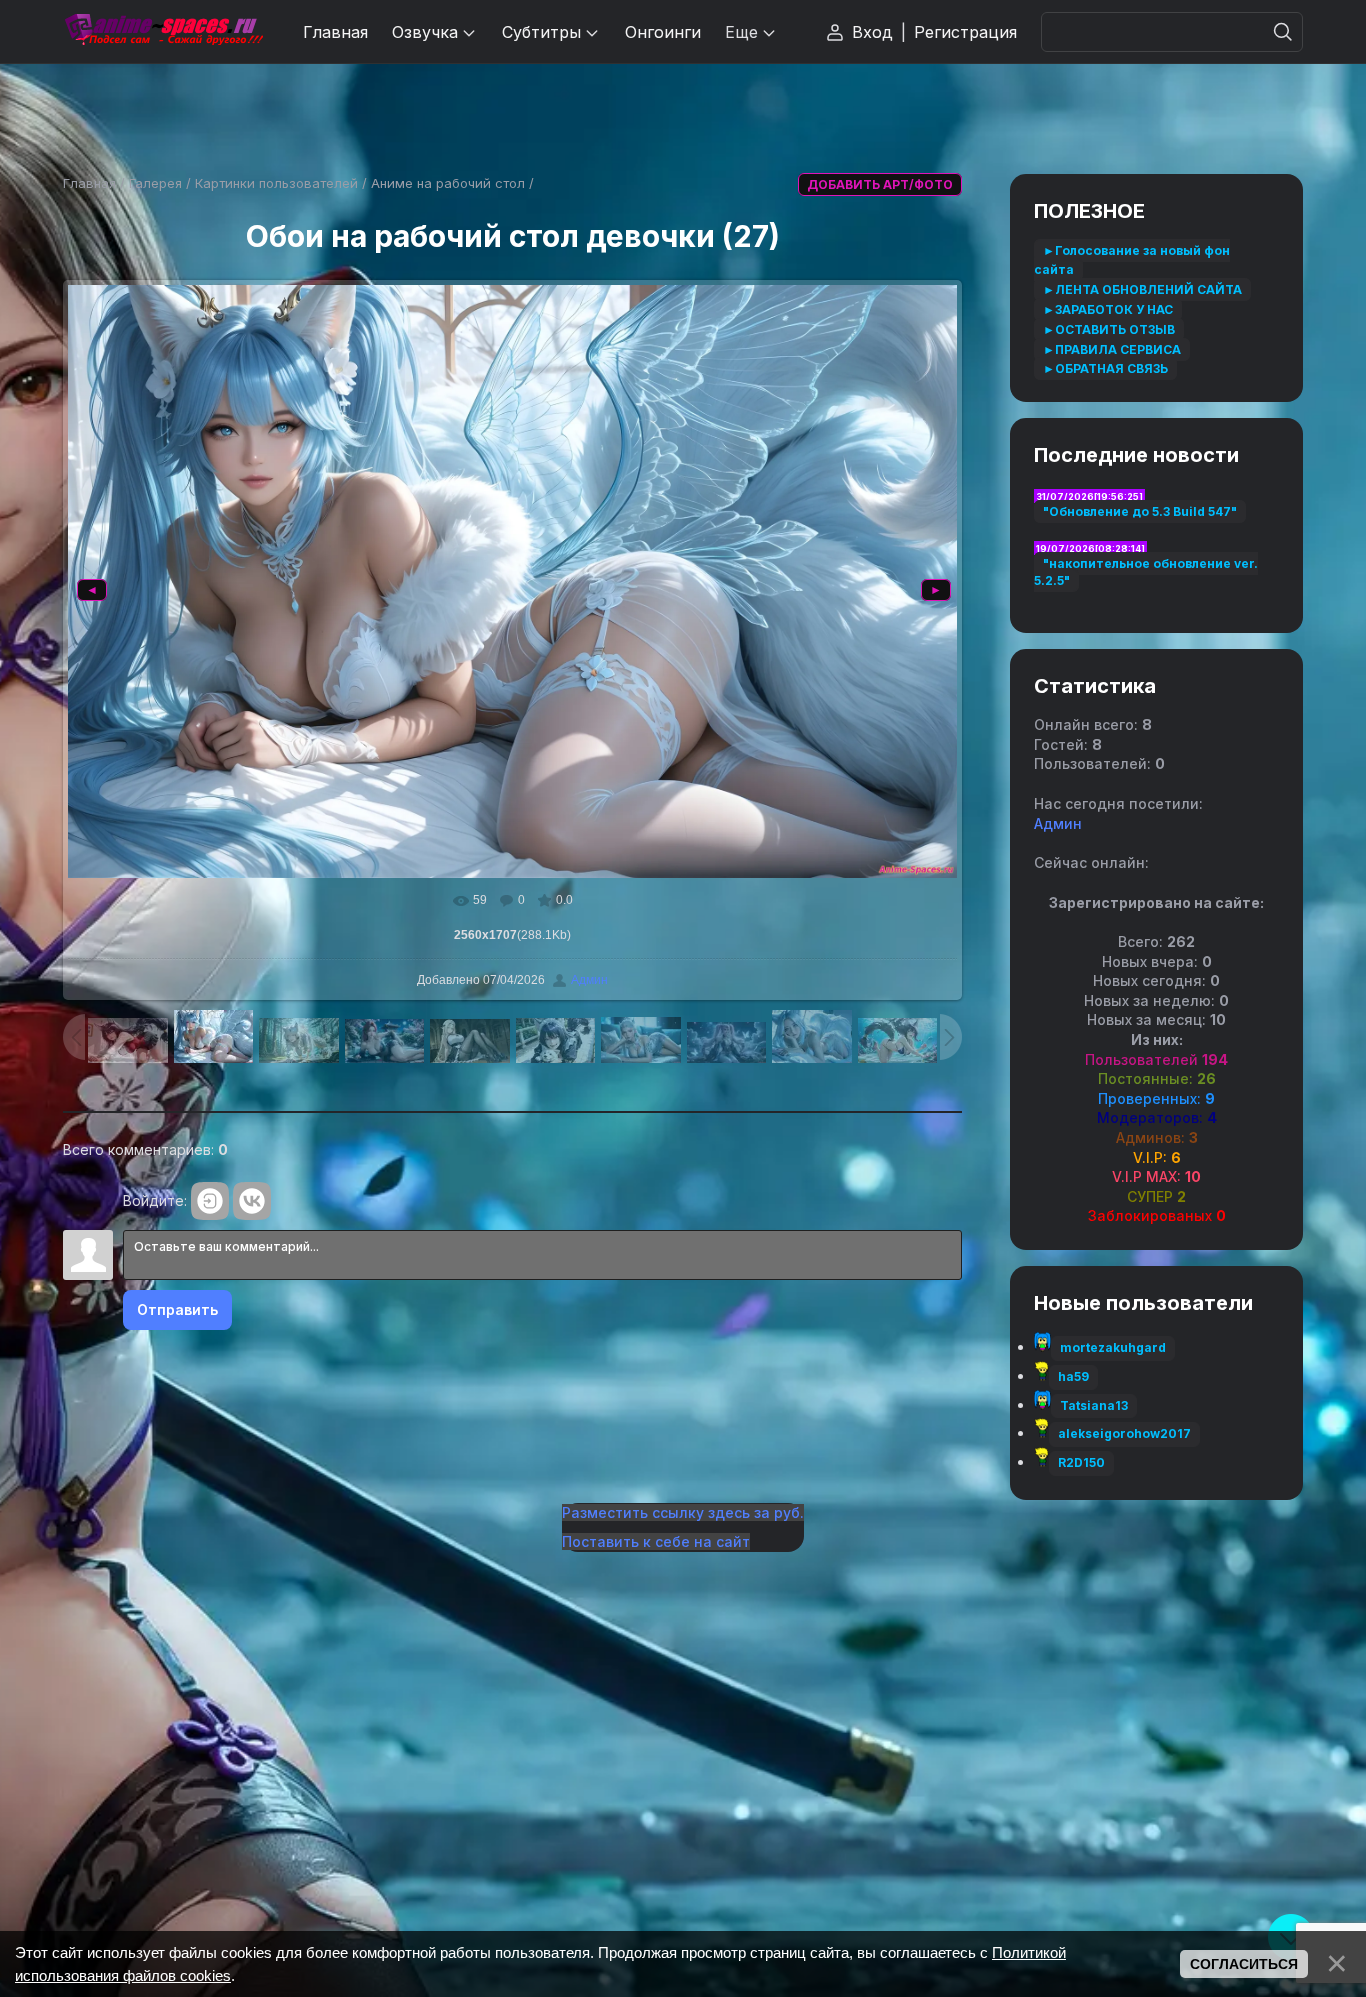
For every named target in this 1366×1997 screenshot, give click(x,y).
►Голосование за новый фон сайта (1132, 260)
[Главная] (163, 31)
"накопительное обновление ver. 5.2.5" (1146, 572)
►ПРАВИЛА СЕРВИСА (1112, 349)
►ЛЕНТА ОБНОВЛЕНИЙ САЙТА (1142, 289)
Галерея (155, 183)
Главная (89, 183)
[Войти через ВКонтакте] (252, 1201)
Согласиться (1244, 1964)
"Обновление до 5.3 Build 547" (1140, 511)
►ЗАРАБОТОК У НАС (1108, 309)
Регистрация (965, 32)
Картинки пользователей (276, 183)
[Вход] (210, 1201)
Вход (872, 32)
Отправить (177, 1309)
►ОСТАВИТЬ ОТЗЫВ (1109, 329)
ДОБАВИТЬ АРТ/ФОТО (880, 184)
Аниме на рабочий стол (448, 183)
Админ (589, 980)
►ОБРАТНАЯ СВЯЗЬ (1105, 368)
